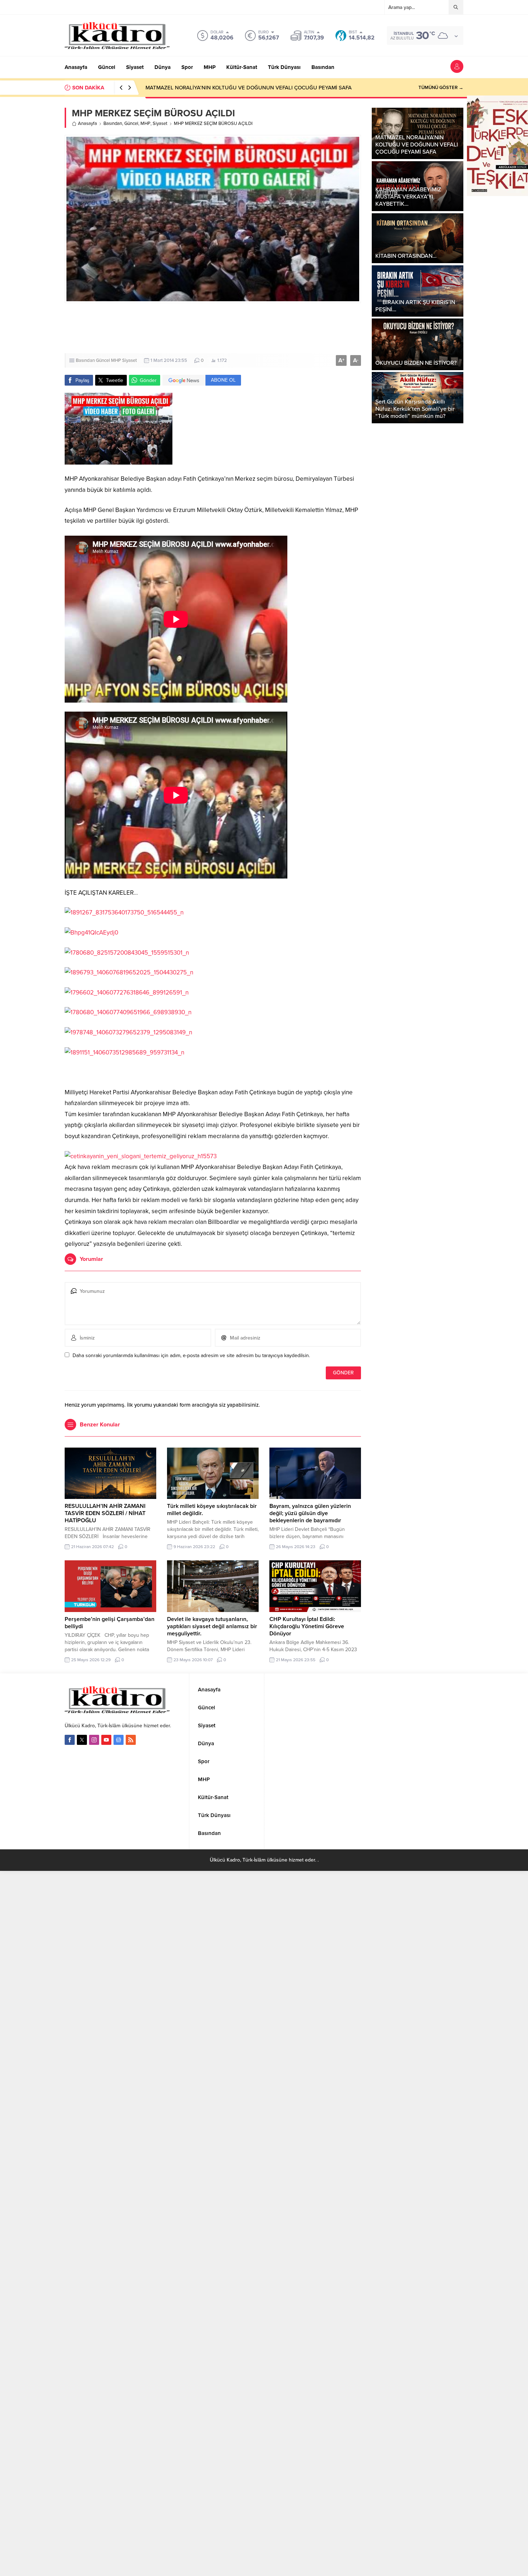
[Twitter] (82, 1740)
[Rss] (131, 1740)
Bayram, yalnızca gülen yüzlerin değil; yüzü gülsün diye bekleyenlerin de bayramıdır (310, 1513)
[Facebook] (70, 1740)
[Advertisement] (264, 328)
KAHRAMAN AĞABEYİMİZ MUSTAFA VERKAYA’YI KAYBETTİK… (221, 88)
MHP (145, 124)
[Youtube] (106, 1740)
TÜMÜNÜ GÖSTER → (441, 88)
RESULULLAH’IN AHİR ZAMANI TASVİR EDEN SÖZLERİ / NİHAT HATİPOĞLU (105, 1513)
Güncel (131, 124)
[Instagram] (94, 1740)
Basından (113, 124)
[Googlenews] (119, 1740)
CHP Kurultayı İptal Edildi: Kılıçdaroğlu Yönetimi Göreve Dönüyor (307, 1626)
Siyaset (160, 124)
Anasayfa (87, 124)
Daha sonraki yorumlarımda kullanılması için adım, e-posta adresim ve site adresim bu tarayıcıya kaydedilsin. (191, 1355)
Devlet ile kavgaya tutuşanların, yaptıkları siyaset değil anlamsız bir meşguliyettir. (212, 1626)
